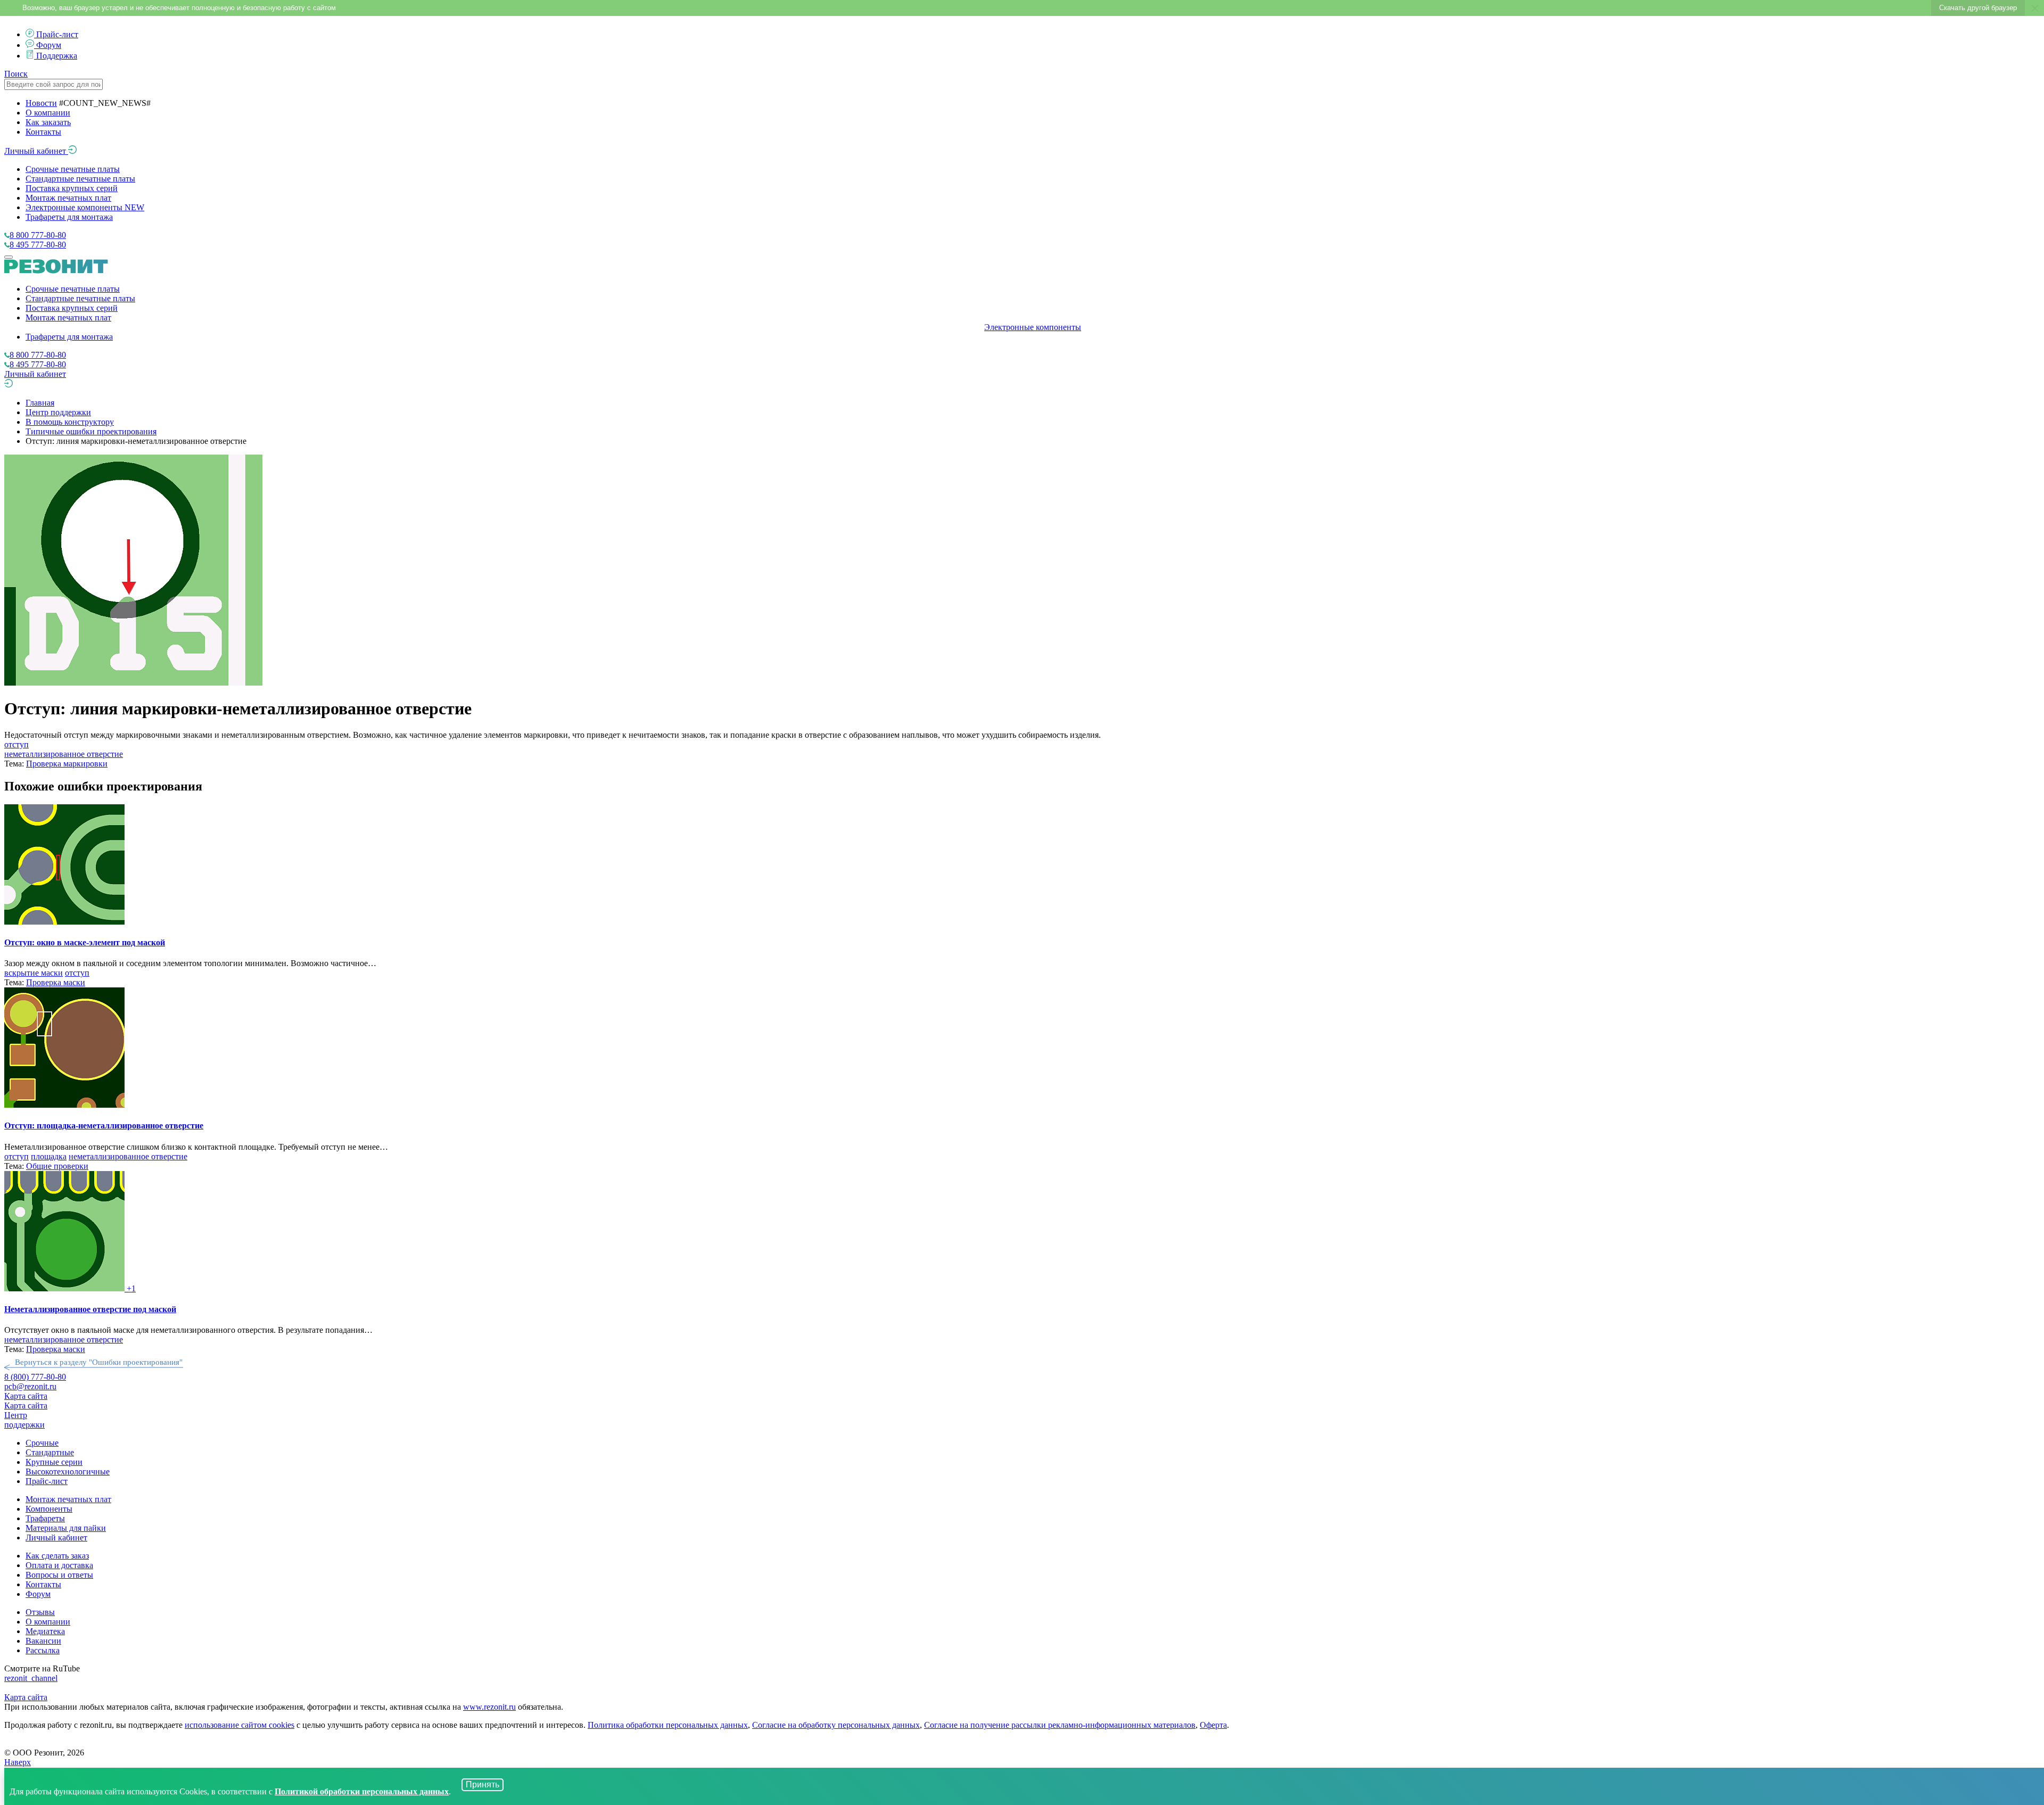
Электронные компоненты (85, 207)
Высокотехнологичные (68, 1472)
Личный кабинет (36, 151)
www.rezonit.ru (489, 1707)
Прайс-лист (57, 34)
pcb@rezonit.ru (30, 1386)
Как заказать (48, 122)
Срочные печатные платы (73, 169)
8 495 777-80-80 (38, 245)
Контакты (43, 132)
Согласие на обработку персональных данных (836, 1725)
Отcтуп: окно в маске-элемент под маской (85, 942)
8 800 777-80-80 (38, 235)
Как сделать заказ (57, 1556)
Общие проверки (57, 1166)
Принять (483, 1785)
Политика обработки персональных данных (668, 1725)
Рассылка (43, 1650)
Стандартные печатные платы (80, 179)
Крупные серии (54, 1462)
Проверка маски (56, 982)
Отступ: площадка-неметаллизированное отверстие (104, 1126)
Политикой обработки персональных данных (362, 1791)
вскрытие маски (34, 973)
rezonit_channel (31, 1678)
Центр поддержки (58, 412)
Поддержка (57, 56)
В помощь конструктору (70, 422)
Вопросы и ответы (59, 1575)
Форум (49, 45)
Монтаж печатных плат (68, 198)
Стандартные (50, 1452)
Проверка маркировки (67, 764)
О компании (48, 113)
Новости (41, 103)
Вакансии (43, 1641)
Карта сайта (26, 1396)
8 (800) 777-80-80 (35, 1377)
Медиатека (45, 1631)
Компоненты (49, 1509)
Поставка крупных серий (72, 188)
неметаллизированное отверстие (64, 754)
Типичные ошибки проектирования (91, 431)
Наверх (18, 1762)
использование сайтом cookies (240, 1725)
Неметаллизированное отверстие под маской (90, 1309)
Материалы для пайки (66, 1528)
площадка (49, 1156)
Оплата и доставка (59, 1565)
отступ (17, 744)
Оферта (1213, 1725)
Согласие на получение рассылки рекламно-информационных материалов (1060, 1725)
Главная (40, 403)
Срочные (42, 1443)
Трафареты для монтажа (69, 217)
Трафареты (45, 1518)
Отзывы (40, 1612)
